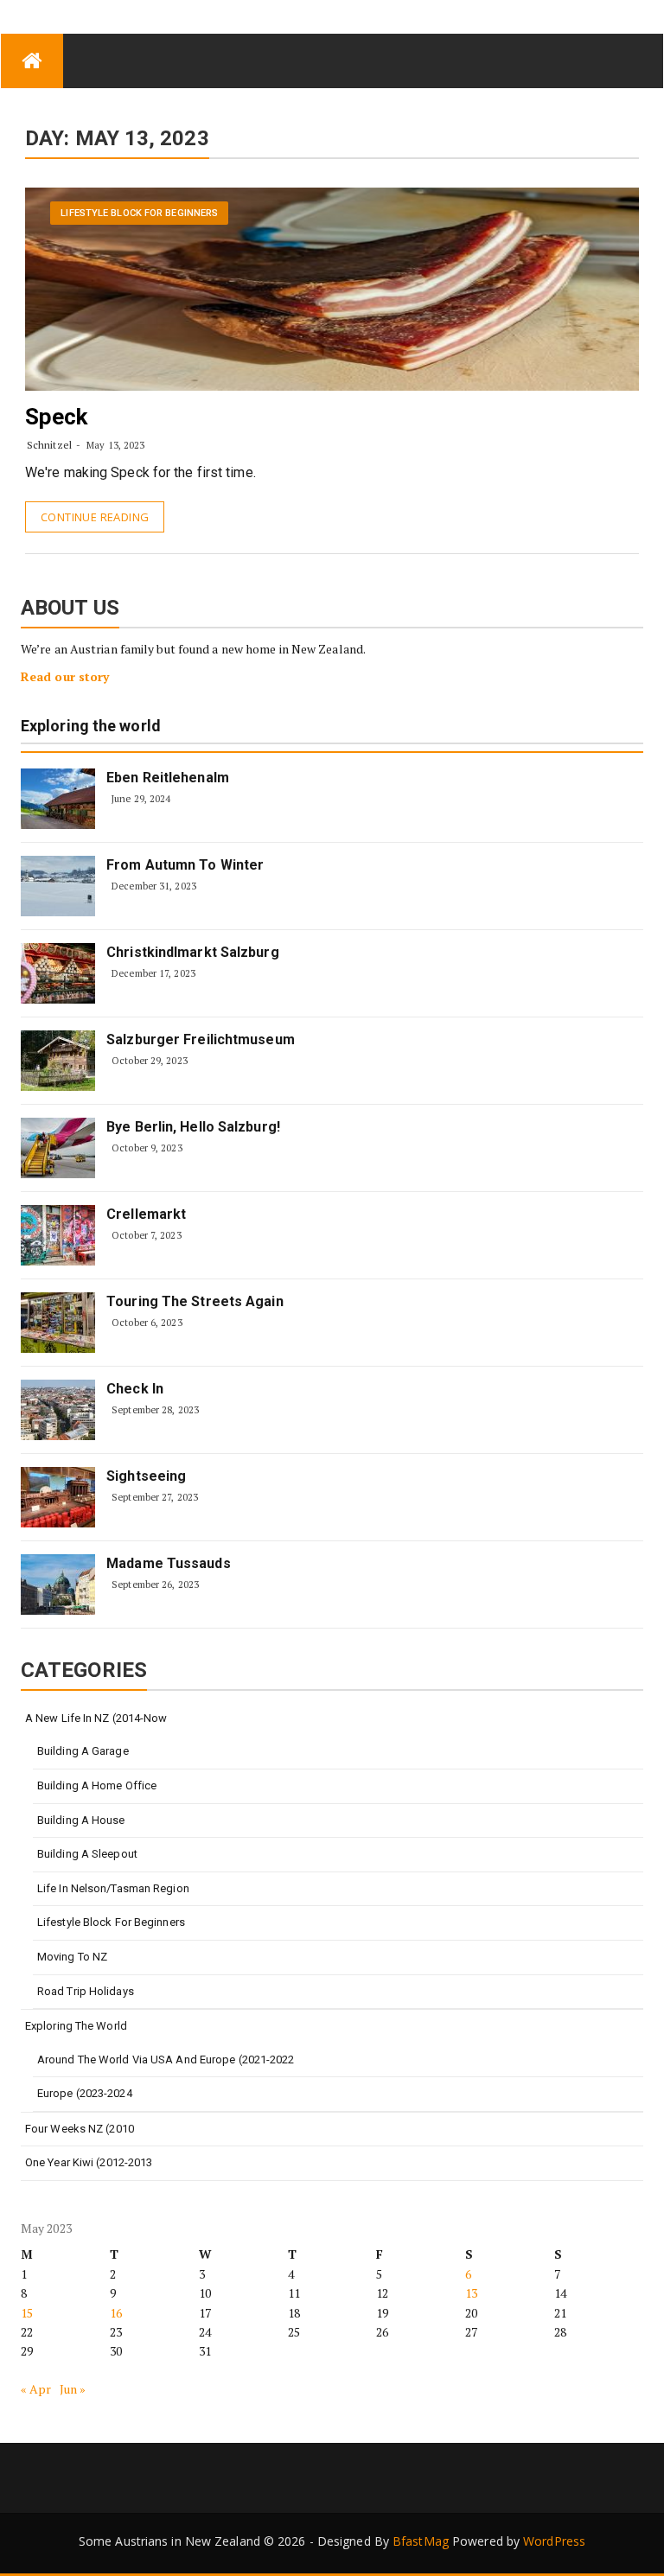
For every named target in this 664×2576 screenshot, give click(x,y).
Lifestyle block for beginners (139, 213)
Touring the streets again (195, 1301)
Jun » (73, 2389)
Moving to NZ (72, 1957)
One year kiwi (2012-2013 (89, 2162)
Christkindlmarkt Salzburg (193, 952)
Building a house (81, 1820)
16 (116, 2313)
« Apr (36, 2389)
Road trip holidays (86, 1991)
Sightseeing (146, 1476)
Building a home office (97, 1785)
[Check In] (58, 1410)
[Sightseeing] (58, 1497)
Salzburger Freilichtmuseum (201, 1039)
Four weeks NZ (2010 (80, 2129)
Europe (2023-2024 (85, 2093)
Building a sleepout (87, 1854)
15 (27, 2313)
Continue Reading (95, 517)
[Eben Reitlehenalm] (58, 799)
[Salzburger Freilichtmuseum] (58, 1061)
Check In (135, 1389)
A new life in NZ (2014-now (96, 1718)
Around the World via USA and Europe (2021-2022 (166, 2060)
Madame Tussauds (169, 1563)
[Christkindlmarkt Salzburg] (58, 973)
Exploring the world (91, 727)
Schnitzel (49, 445)
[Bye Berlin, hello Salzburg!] (58, 1148)
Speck (57, 417)
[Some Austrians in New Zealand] (32, 61)
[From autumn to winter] (58, 886)
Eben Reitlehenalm (168, 778)
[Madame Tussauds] (58, 1584)
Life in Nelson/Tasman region (113, 1888)
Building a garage (83, 1751)
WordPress (554, 2541)
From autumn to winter (185, 865)
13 (471, 2293)
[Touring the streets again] (58, 1323)
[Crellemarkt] (58, 1235)
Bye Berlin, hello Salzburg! (193, 1127)
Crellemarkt (146, 1214)
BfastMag (421, 2541)
